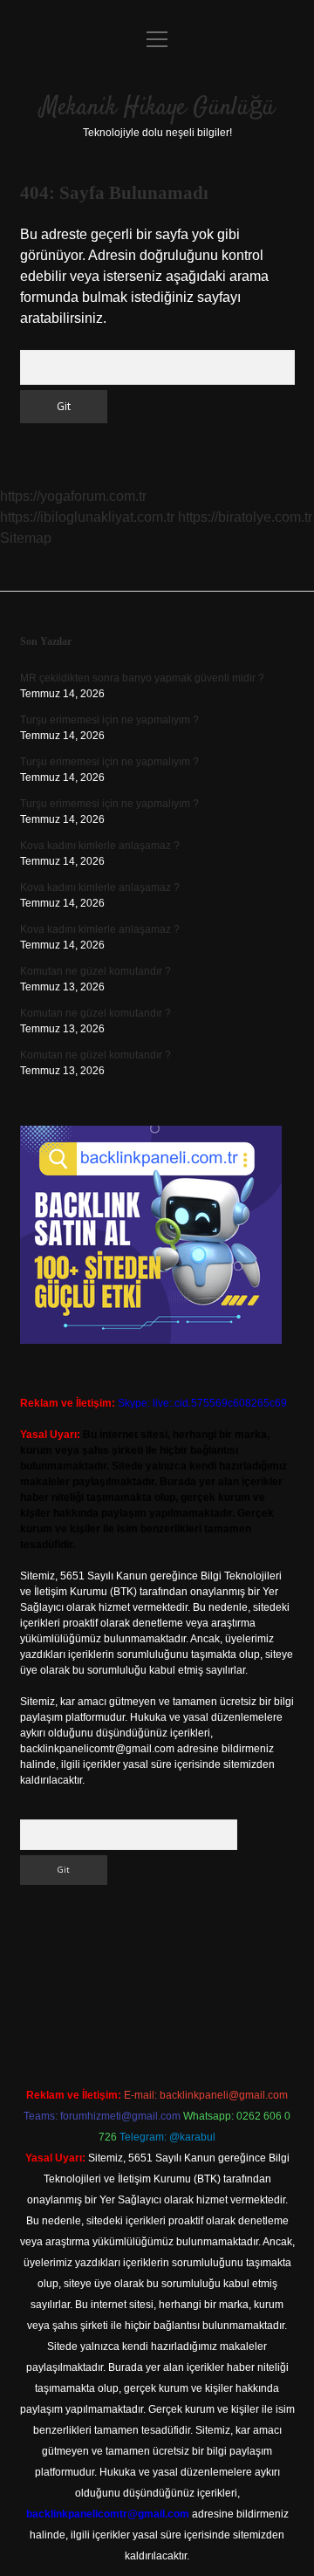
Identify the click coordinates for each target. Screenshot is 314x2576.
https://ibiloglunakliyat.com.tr (87, 517)
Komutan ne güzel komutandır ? (96, 971)
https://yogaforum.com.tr (73, 496)
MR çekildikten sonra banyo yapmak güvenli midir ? (142, 678)
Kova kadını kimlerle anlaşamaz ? (100, 846)
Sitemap (26, 538)
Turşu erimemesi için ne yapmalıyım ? (109, 720)
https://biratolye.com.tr (245, 517)
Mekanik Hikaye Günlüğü (157, 108)
